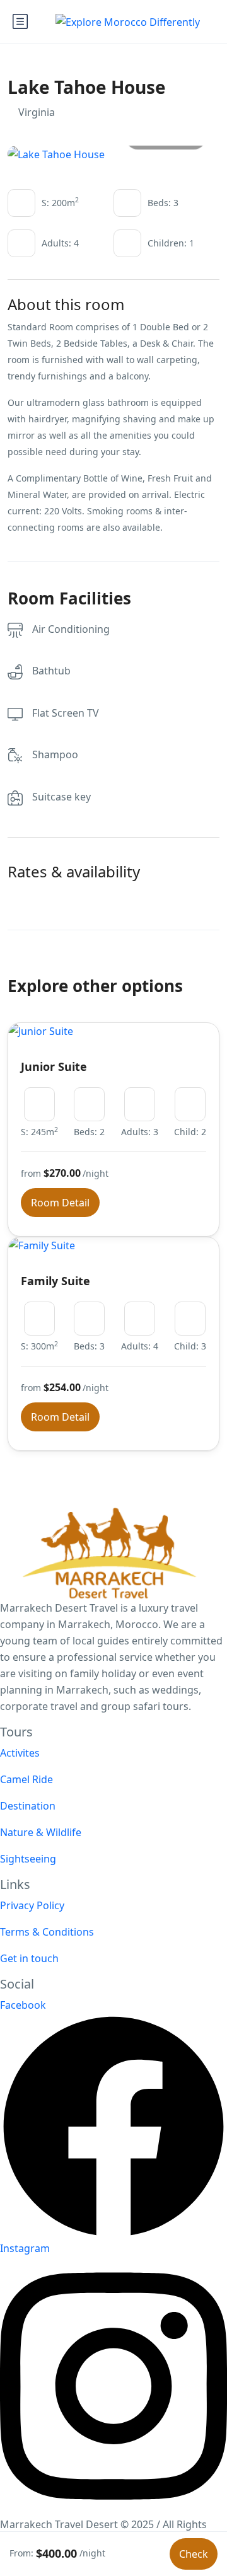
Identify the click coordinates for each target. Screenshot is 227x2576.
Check (194, 2554)
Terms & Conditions (47, 1932)
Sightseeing (28, 1859)
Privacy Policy (32, 1905)
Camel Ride (26, 1779)
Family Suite (55, 1281)
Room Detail (60, 1203)
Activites (20, 1753)
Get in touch (29, 1958)
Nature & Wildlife (41, 1832)
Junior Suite (54, 1066)
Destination (28, 1806)
